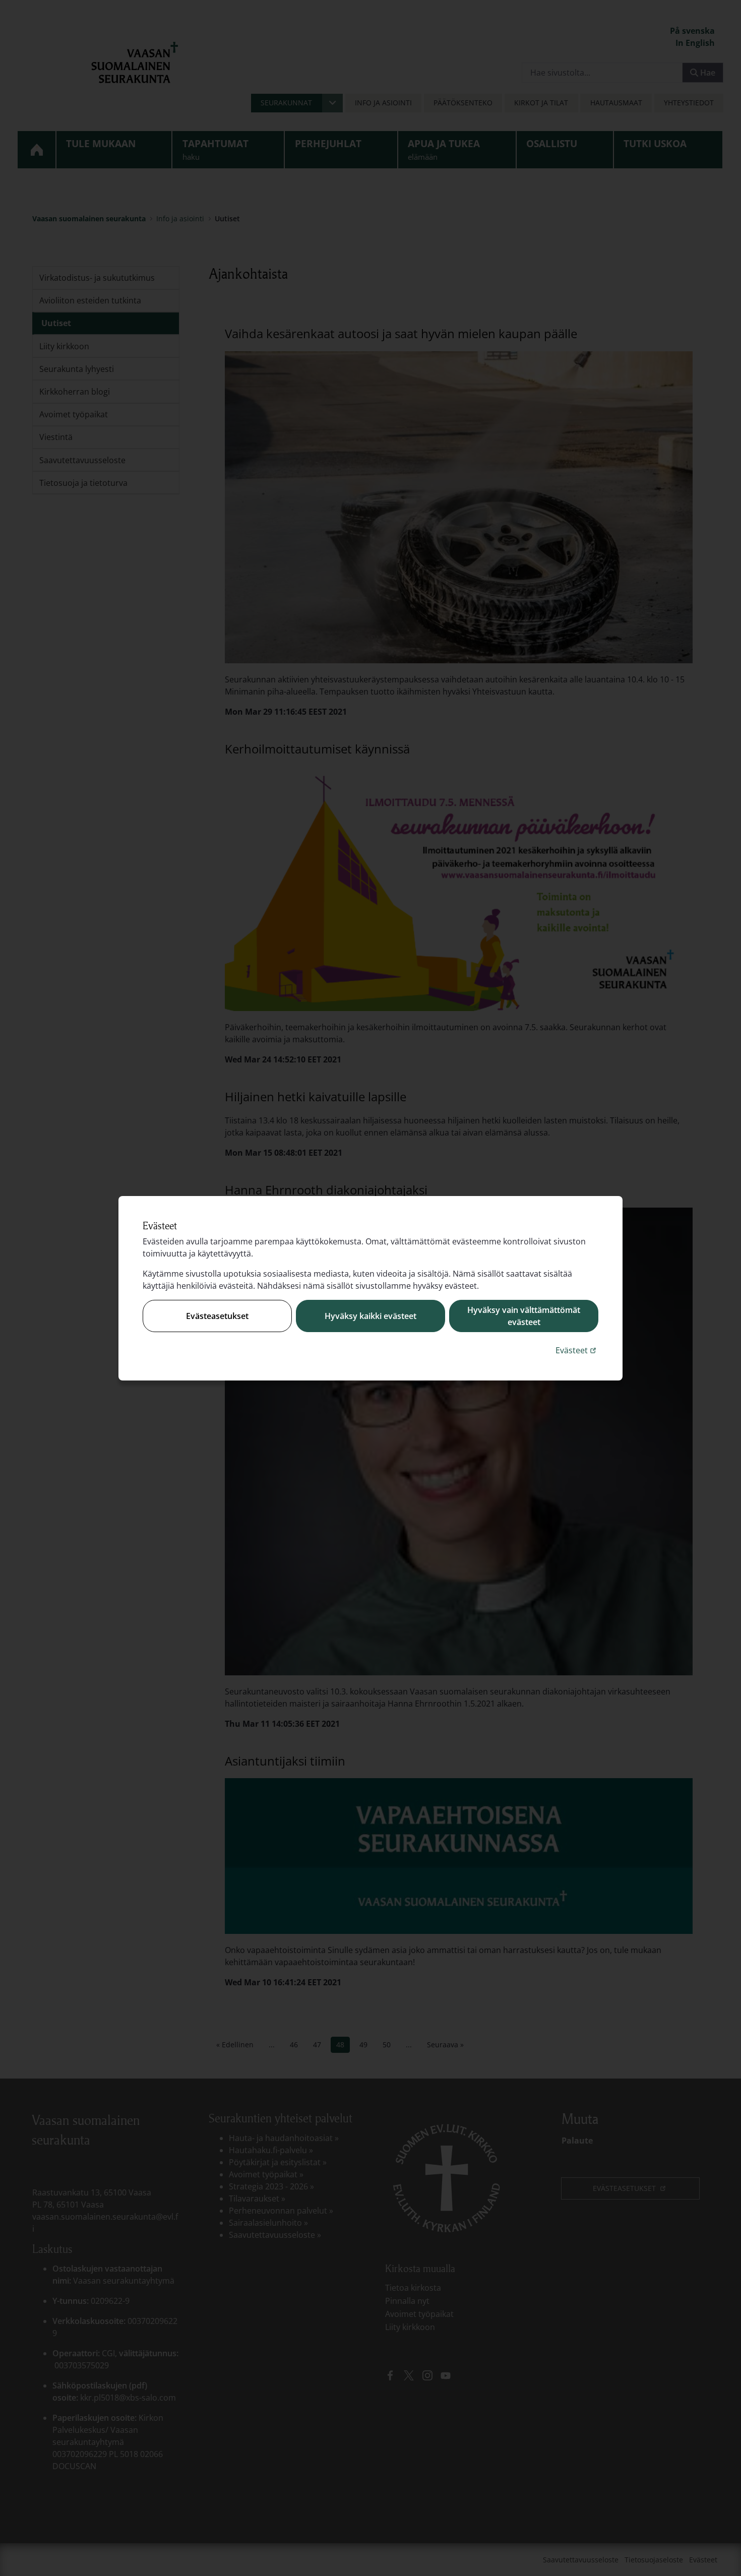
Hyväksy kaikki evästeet (371, 1316)
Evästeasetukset (217, 1316)
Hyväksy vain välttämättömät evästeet (524, 1316)
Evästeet (577, 1350)
